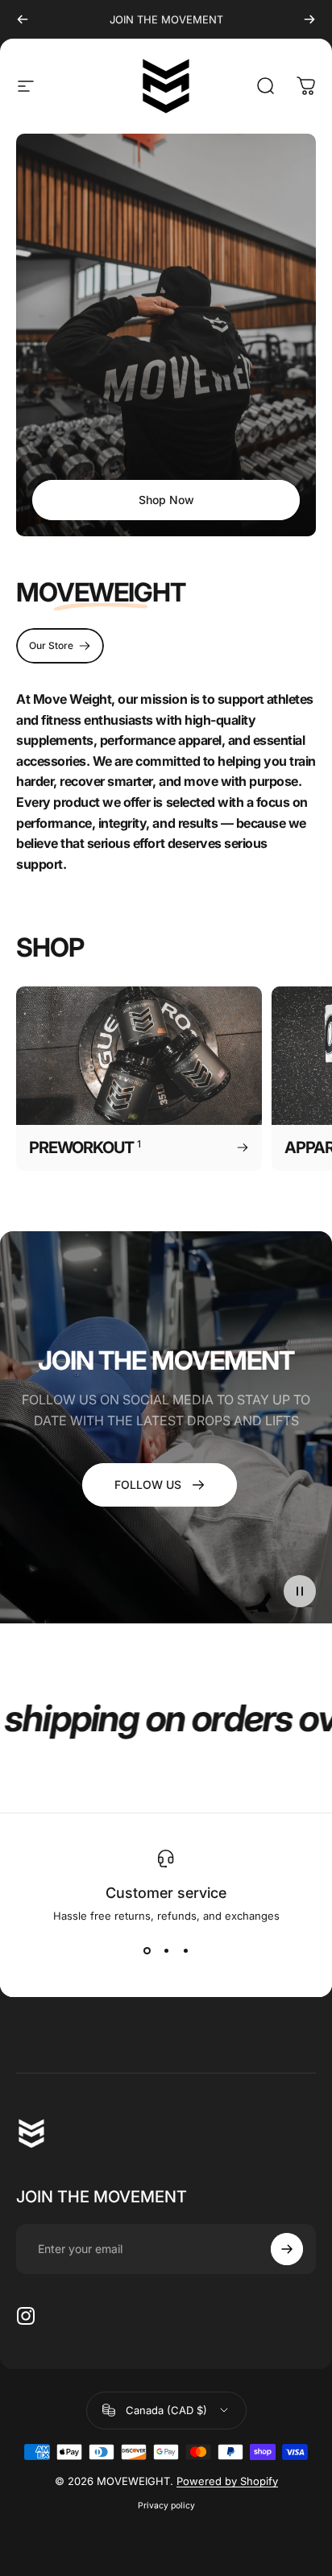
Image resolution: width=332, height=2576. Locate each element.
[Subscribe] (287, 2249)
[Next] (309, 19)
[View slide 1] (147, 1951)
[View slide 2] (166, 1951)
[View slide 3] (185, 1951)
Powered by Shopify (227, 2481)
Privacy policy (166, 2506)
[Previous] (23, 19)
